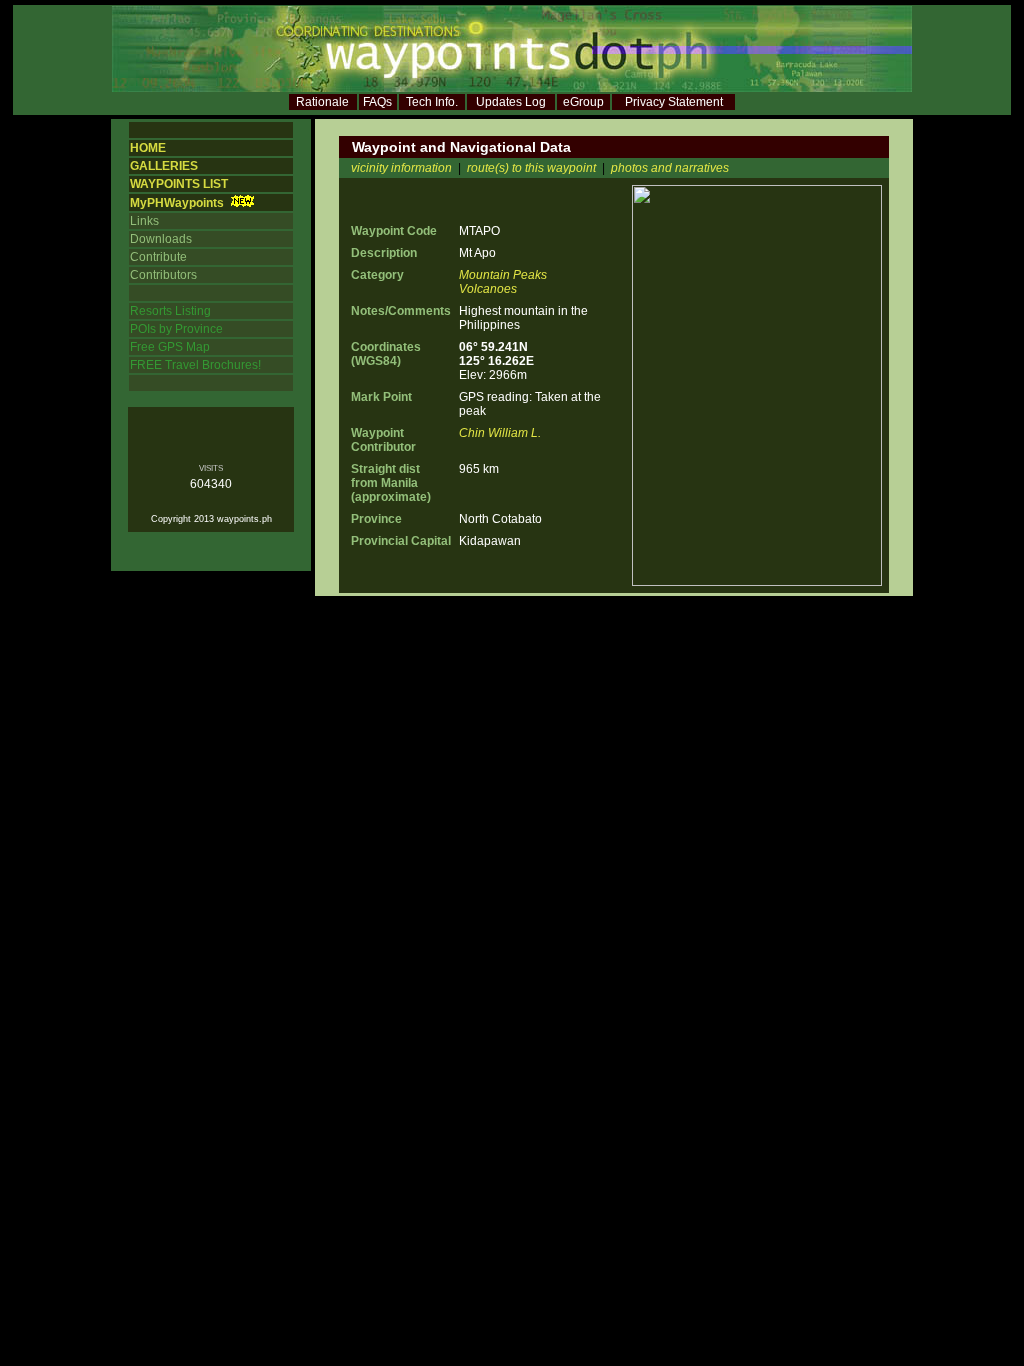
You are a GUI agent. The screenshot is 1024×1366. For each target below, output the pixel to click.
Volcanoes (488, 289)
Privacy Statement (674, 102)
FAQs (377, 102)
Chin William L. (500, 433)
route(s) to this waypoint (531, 168)
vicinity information (401, 168)
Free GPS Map (170, 347)
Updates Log (511, 102)
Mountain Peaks (503, 275)
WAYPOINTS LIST (179, 184)
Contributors (163, 275)
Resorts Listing (170, 311)
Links (144, 221)
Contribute (158, 257)
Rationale (322, 102)
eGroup (583, 102)
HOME (148, 148)
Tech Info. (432, 102)
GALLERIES (164, 166)
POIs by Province (176, 329)
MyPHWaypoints (177, 203)
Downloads (161, 239)
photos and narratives (670, 168)
